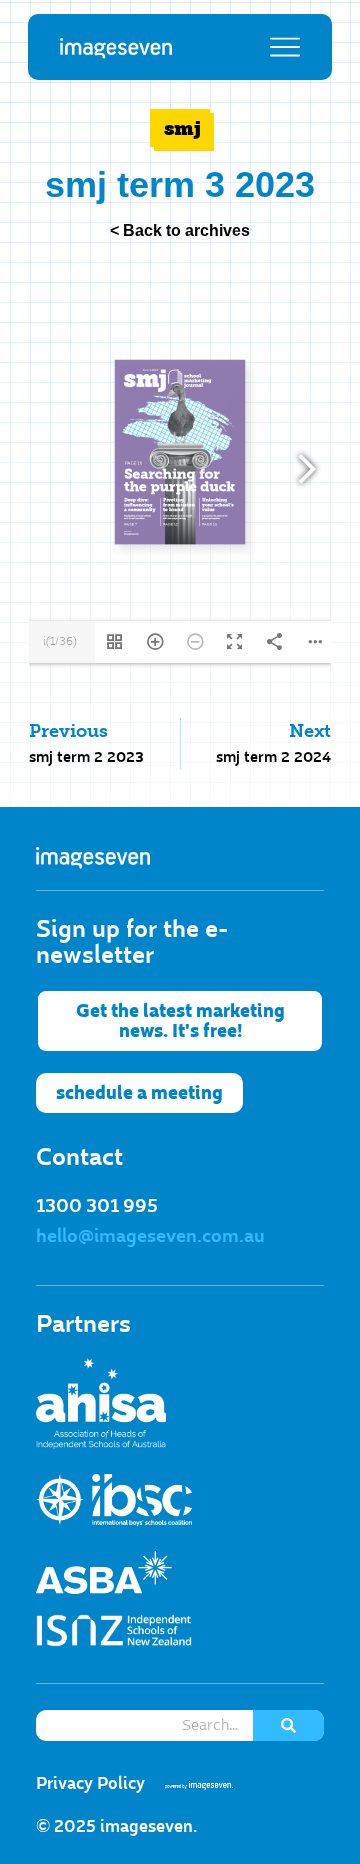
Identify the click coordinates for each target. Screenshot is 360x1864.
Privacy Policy (90, 1783)
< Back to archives (180, 230)
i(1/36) (60, 641)
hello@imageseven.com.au (150, 1236)
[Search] (288, 1725)
